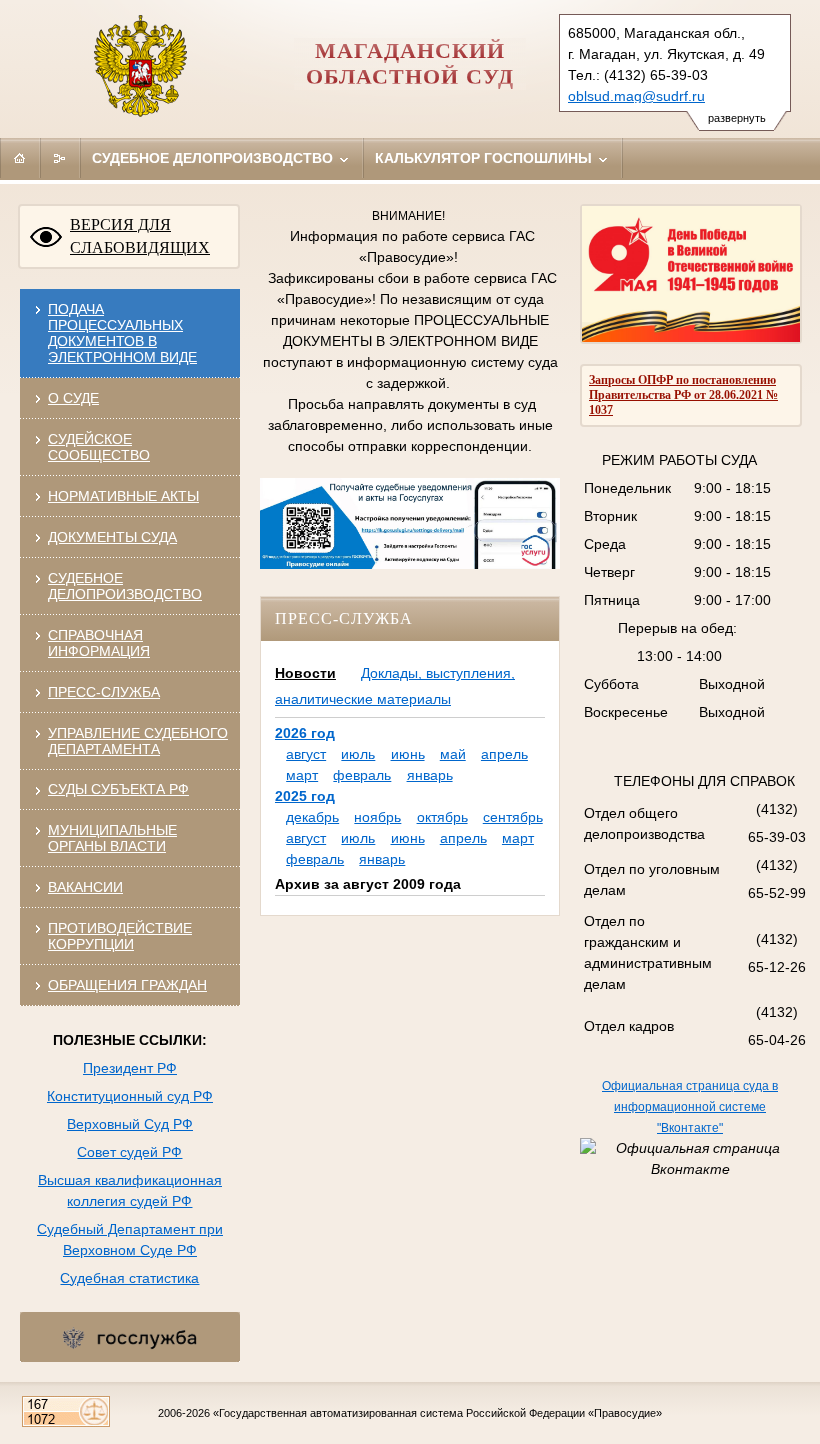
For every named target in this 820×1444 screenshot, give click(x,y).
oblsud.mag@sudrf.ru (636, 96)
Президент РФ (130, 1068)
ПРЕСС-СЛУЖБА (104, 692)
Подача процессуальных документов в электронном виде (122, 333)
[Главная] (20, 158)
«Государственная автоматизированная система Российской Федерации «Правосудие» (437, 1413)
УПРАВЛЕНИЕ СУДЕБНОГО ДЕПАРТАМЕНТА (138, 741)
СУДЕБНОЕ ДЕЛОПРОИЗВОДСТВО (125, 586)
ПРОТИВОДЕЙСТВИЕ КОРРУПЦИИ (120, 936)
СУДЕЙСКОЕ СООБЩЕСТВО (99, 447)
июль (358, 754)
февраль (362, 775)
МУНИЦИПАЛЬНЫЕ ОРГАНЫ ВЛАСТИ (112, 838)
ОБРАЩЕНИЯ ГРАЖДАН (127, 985)
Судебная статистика (129, 1278)
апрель (504, 754)
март (302, 775)
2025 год (305, 796)
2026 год (305, 733)
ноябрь (377, 817)
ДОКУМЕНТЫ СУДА (112, 537)
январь (430, 775)
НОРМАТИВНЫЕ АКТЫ (123, 496)
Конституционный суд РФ (130, 1096)
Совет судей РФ (129, 1152)
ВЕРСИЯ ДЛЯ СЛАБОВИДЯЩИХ (140, 236)
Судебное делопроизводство (214, 158)
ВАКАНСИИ (85, 887)
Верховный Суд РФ (130, 1124)
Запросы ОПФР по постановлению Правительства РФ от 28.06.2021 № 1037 (683, 395)
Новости (305, 673)
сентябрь (513, 817)
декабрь (312, 817)
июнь (408, 754)
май (453, 754)
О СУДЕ (73, 398)
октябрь (442, 817)
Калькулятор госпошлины (485, 158)
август (306, 754)
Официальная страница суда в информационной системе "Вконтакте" (690, 1107)
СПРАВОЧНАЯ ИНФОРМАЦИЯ (99, 643)
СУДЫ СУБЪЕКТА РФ (118, 789)
